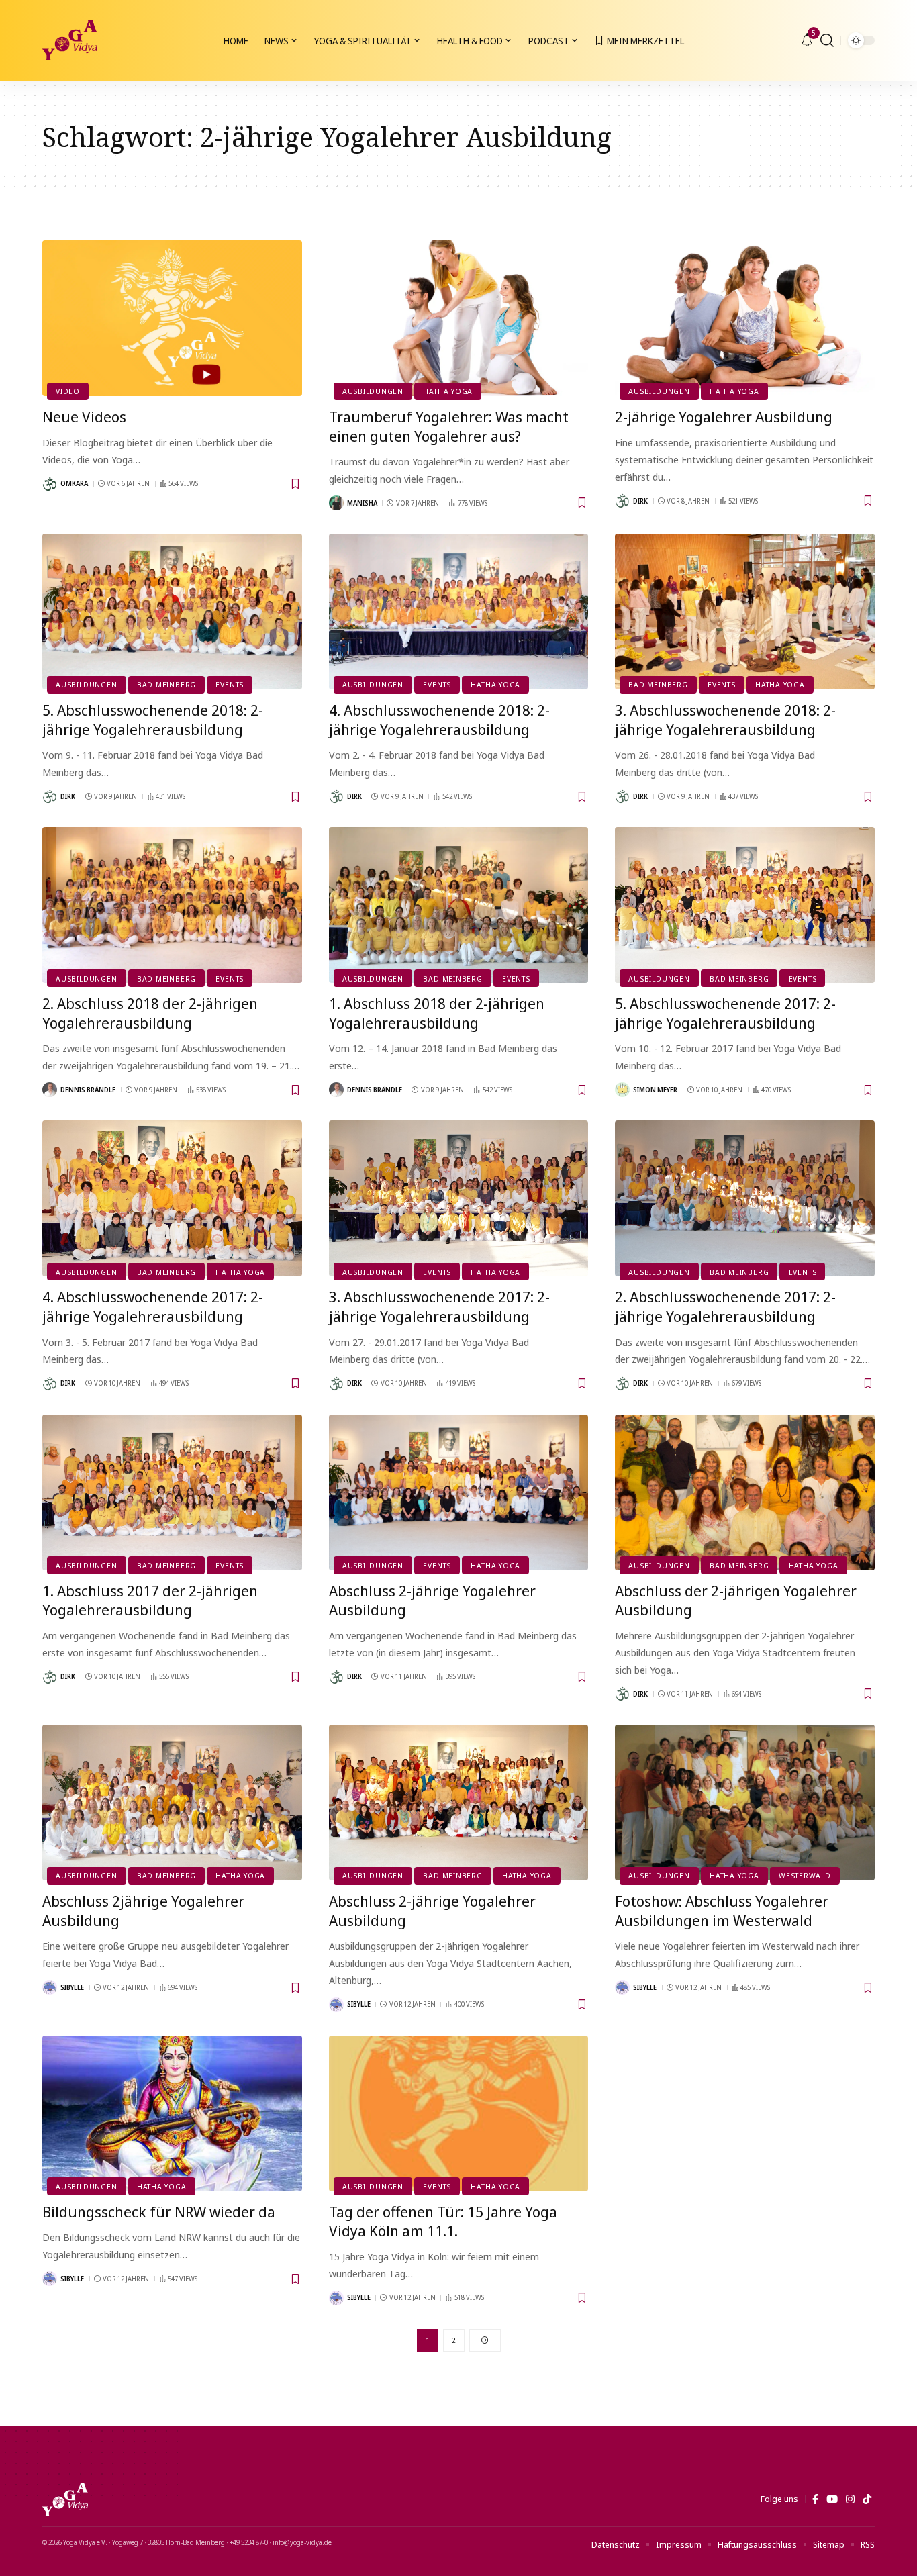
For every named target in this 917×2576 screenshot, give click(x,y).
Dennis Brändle (88, 1090)
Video (68, 391)
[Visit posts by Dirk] (622, 501)
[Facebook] (815, 2499)
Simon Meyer (655, 1090)
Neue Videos (84, 416)
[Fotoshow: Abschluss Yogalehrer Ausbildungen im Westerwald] (745, 1803)
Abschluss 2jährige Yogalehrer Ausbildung (143, 1910)
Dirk (640, 501)
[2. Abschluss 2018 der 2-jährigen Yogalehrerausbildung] (172, 905)
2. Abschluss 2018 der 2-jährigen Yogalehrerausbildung (150, 1013)
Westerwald (805, 1875)
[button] (827, 40)
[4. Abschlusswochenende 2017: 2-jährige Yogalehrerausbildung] (172, 1198)
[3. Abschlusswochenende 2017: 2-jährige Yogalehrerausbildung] (459, 1198)
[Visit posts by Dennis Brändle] (50, 1090)
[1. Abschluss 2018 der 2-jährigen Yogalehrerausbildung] (459, 905)
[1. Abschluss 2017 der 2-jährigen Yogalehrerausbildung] (172, 1492)
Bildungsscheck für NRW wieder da (159, 2211)
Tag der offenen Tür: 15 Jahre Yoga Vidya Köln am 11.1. (443, 2221)
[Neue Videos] (172, 318)
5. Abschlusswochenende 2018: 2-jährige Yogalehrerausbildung (153, 719)
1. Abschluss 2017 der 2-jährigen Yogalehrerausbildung (150, 1600)
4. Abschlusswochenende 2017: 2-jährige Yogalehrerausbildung (153, 1306)
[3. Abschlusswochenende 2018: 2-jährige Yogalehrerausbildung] (745, 612)
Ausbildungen (373, 391)
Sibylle (72, 1987)
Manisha (362, 503)
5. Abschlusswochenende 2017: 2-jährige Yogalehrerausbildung (725, 1013)
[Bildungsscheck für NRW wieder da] (172, 2113)
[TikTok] (867, 2499)
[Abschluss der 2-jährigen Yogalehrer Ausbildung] (745, 1492)
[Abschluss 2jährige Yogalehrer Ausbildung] (172, 1803)
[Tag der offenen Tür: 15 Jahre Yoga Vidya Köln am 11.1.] (459, 2113)
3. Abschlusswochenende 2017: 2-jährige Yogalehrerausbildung (439, 1306)
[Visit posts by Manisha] (336, 503)
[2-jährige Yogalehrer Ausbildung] (745, 318)
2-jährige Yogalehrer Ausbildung (724, 416)
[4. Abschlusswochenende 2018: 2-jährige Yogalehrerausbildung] (459, 612)
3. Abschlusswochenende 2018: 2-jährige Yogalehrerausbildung (725, 719)
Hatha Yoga (448, 391)
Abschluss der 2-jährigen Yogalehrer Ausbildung (736, 1600)
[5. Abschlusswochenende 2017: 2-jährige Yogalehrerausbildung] (745, 905)
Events (230, 684)
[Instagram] (850, 2499)
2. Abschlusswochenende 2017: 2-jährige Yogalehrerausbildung (725, 1306)
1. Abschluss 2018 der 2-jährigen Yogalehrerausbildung (437, 1013)
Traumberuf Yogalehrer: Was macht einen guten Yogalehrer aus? (449, 426)
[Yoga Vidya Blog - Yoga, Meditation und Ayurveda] (70, 40)
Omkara (74, 483)
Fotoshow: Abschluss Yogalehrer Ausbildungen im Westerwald (722, 1910)
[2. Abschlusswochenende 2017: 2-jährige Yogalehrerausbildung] (745, 1198)
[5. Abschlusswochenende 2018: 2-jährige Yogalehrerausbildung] (172, 612)
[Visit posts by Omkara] (50, 484)
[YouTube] (832, 2499)
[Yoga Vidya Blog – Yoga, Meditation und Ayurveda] (65, 2499)
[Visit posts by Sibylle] (50, 1987)
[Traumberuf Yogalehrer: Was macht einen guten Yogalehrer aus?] (459, 318)
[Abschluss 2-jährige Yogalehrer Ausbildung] (459, 1492)
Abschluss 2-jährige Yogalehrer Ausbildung (432, 1600)
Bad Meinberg (166, 684)
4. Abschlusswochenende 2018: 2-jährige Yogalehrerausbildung (439, 719)
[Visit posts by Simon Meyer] (622, 1090)
